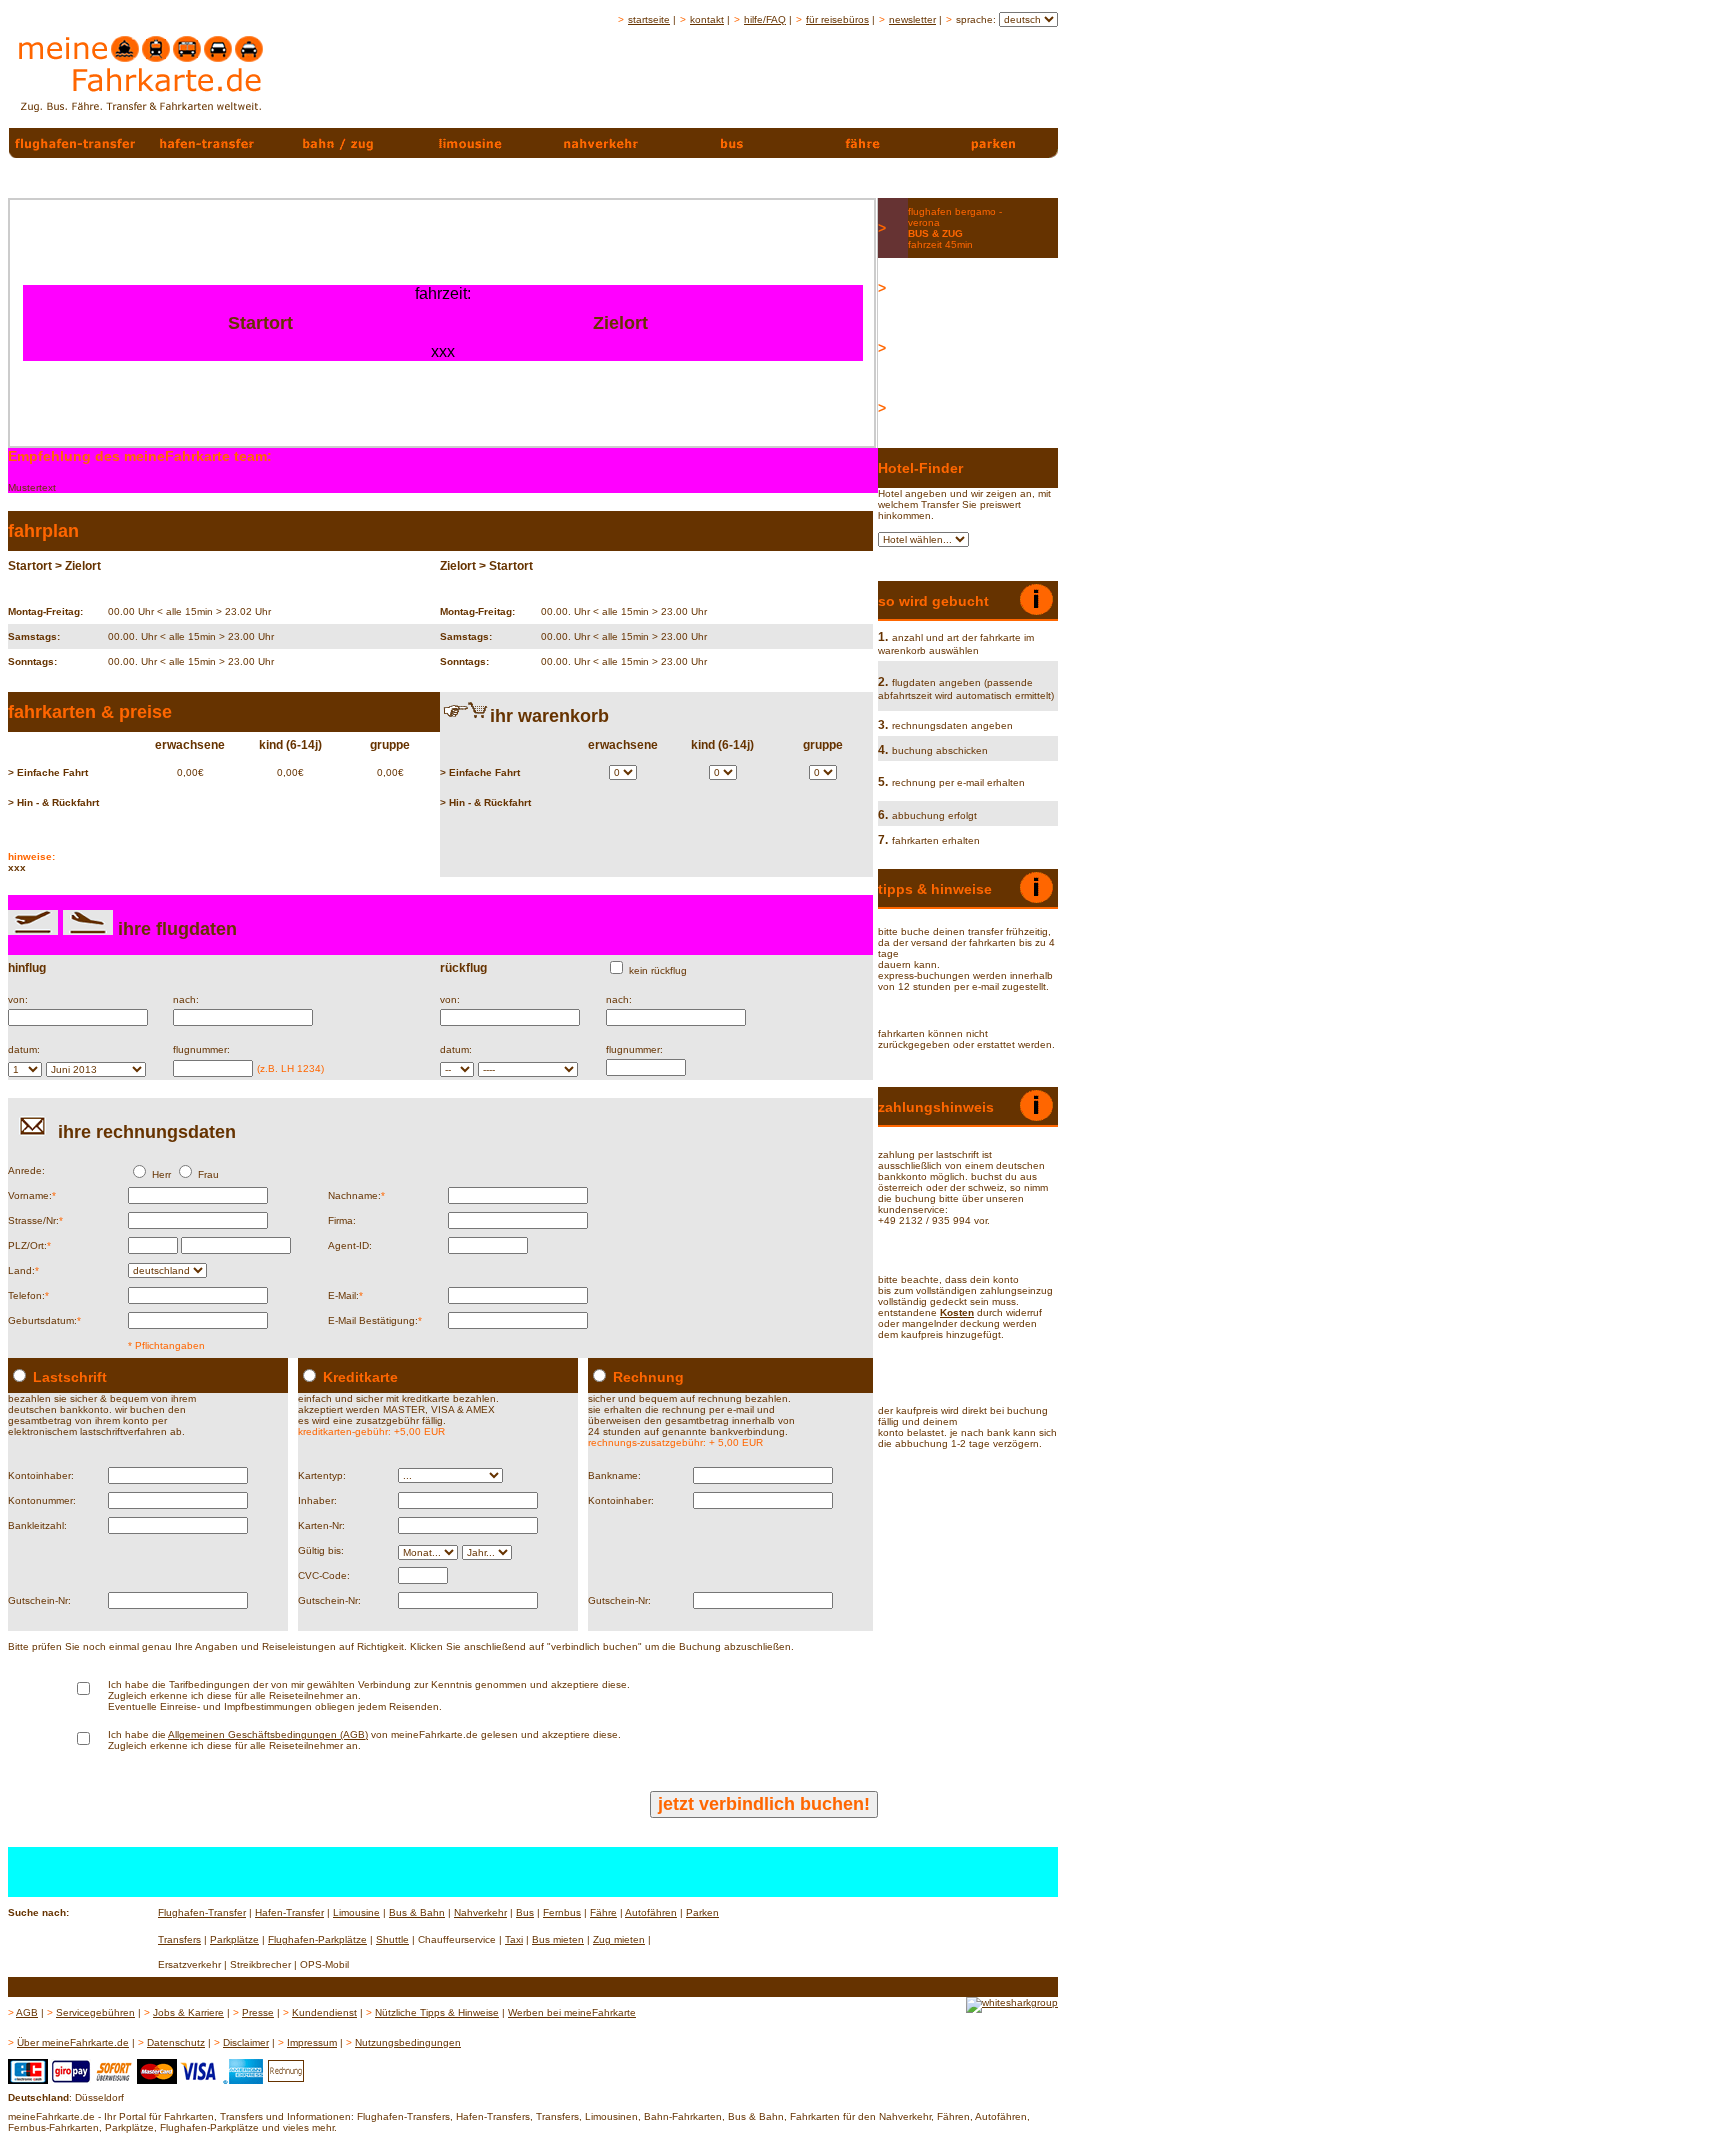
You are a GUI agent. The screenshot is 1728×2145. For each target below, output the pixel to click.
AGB (27, 2012)
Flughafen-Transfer (202, 1912)
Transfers (179, 1939)
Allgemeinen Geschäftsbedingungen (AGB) (268, 1734)
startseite (649, 19)
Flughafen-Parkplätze (317, 1939)
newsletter (912, 19)
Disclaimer (246, 2042)
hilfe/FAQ (765, 19)
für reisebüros (837, 19)
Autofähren (651, 1912)
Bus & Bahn (417, 1912)
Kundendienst (324, 2012)
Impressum (312, 2042)
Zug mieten (619, 1939)
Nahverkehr (480, 1912)
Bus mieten (558, 1939)
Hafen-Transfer (289, 1912)
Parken (702, 1912)
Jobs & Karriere (188, 2012)
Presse (258, 2012)
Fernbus (562, 1912)
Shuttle (392, 1939)
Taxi (514, 1939)
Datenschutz (176, 2042)
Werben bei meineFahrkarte (572, 2012)
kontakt (707, 19)
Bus (525, 1912)
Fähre (603, 1912)
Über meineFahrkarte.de (73, 2042)
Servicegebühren (95, 2012)
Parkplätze (234, 1939)
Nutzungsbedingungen (408, 2042)
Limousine (356, 1912)
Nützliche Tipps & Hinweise (437, 2012)
